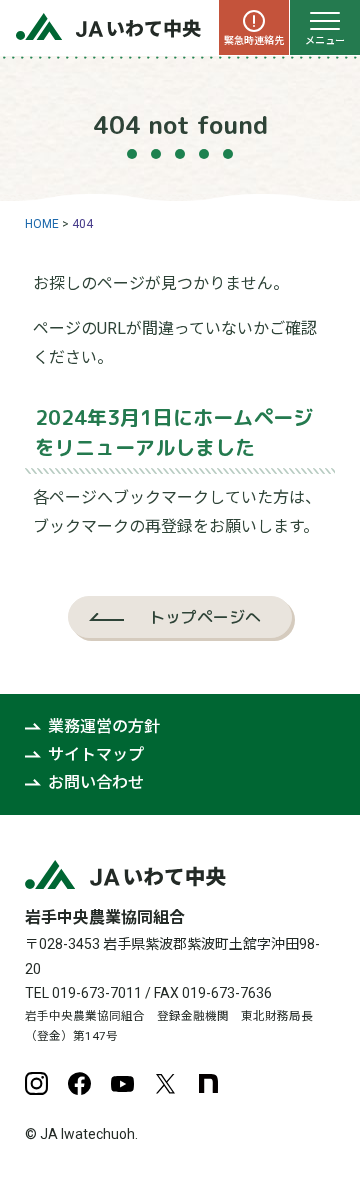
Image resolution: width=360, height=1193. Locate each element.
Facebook (79, 1083)
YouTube (122, 1083)
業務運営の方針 (104, 726)
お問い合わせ (96, 782)
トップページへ (205, 617)
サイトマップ (96, 754)
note (208, 1083)
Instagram (36, 1083)
